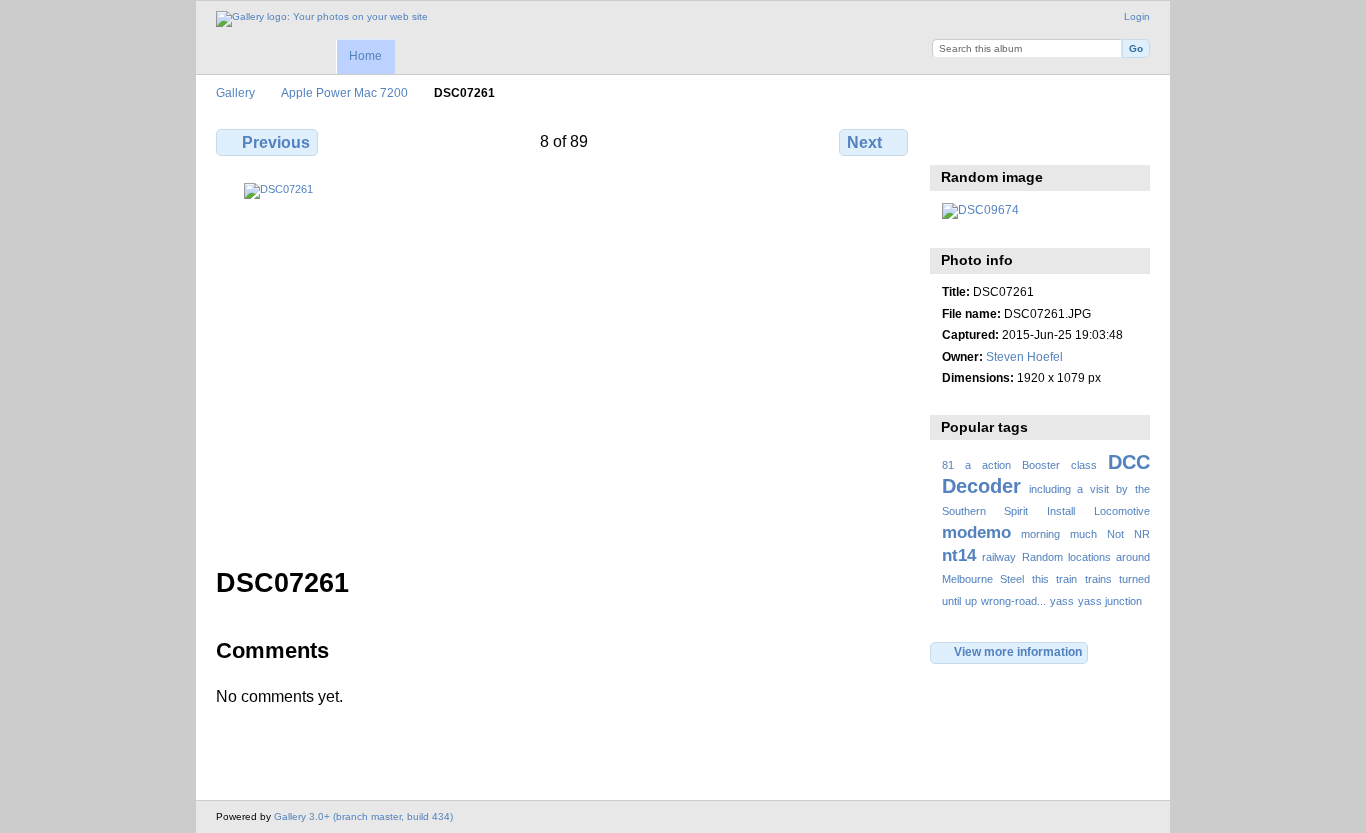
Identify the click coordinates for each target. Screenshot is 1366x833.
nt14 (959, 555)
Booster (1041, 465)
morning (1040, 534)
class (1084, 465)
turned (1134, 579)
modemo (976, 532)
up (971, 601)
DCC (1129, 462)
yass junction (1110, 601)
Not (1115, 534)
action (996, 465)
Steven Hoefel (1024, 356)
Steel (1012, 579)
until (951, 601)
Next (864, 142)
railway (999, 557)
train (1066, 579)
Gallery (235, 92)
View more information (1018, 651)
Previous (276, 142)
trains (1098, 579)
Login (1137, 16)
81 (948, 465)
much (1083, 534)
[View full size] (564, 363)
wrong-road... (1013, 601)
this (1040, 579)
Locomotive (1122, 511)
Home (365, 56)
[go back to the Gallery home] (322, 19)
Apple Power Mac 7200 (344, 92)
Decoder (981, 486)
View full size (952, 140)
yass (1062, 601)
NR (1142, 534)
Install (1061, 511)
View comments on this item (995, 140)
